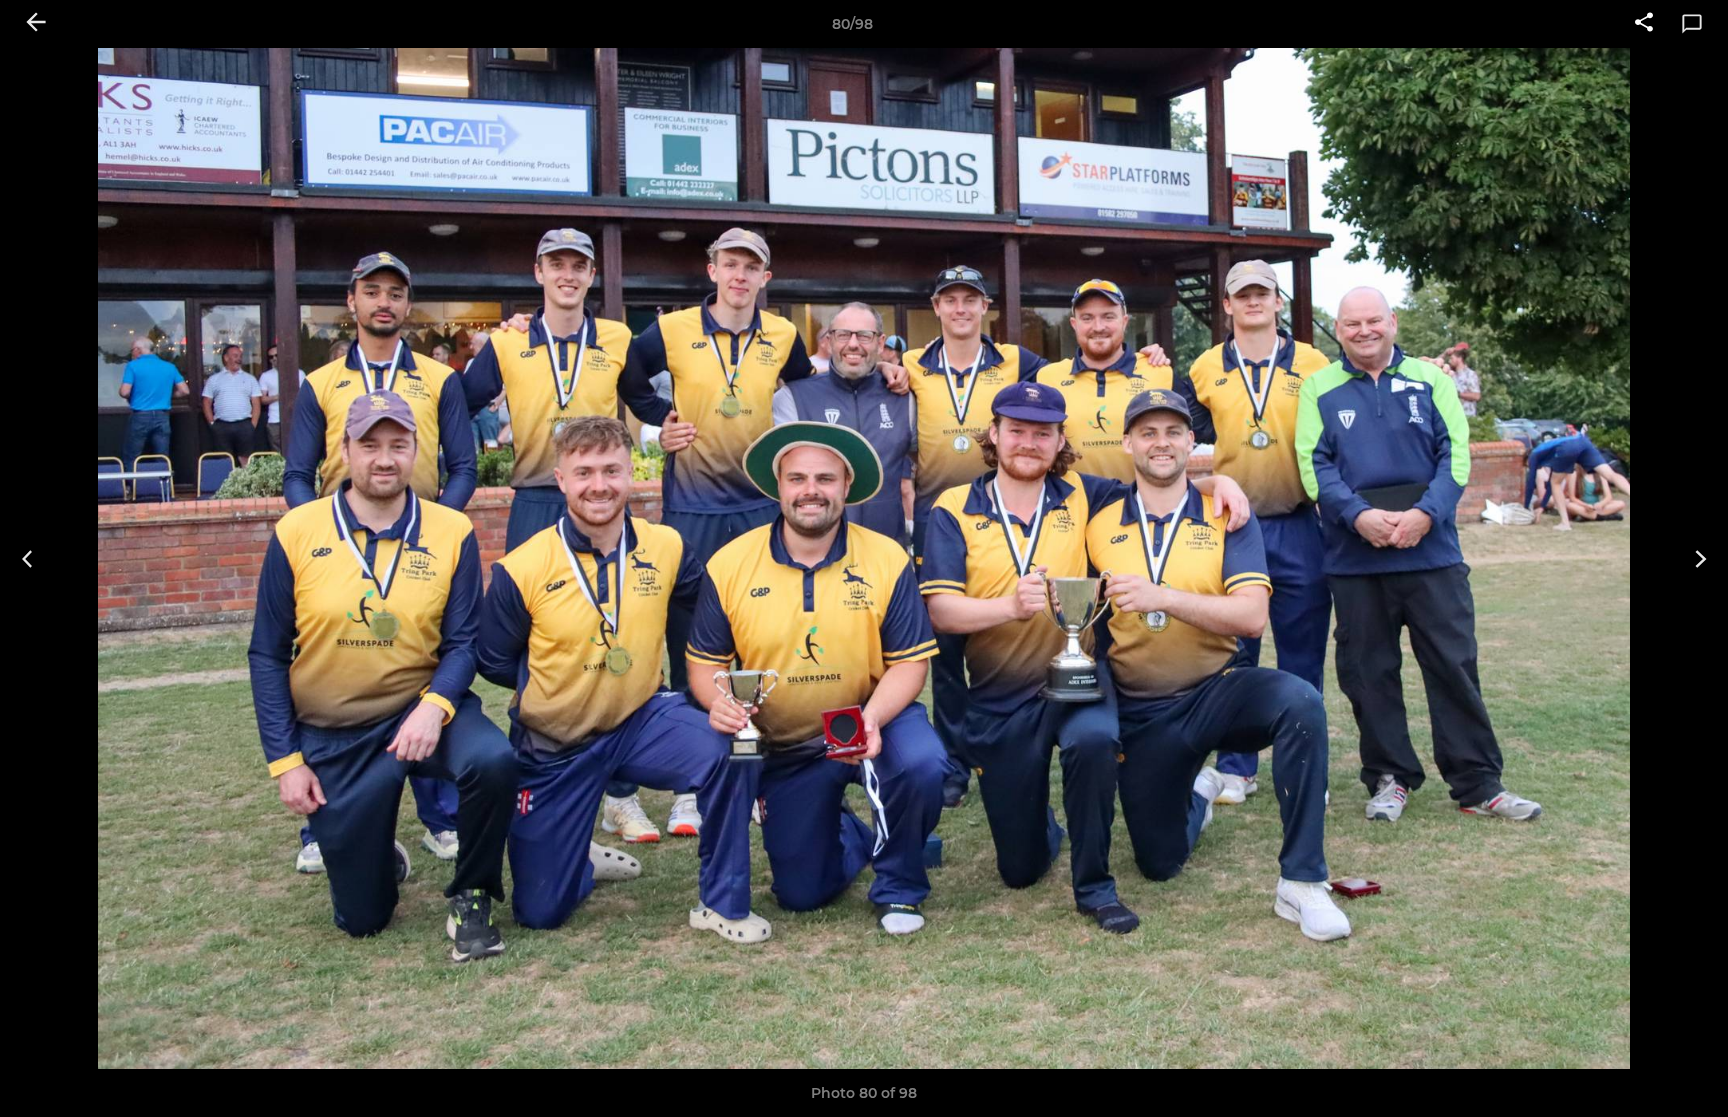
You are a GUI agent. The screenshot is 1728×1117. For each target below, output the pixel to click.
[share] (1644, 24)
